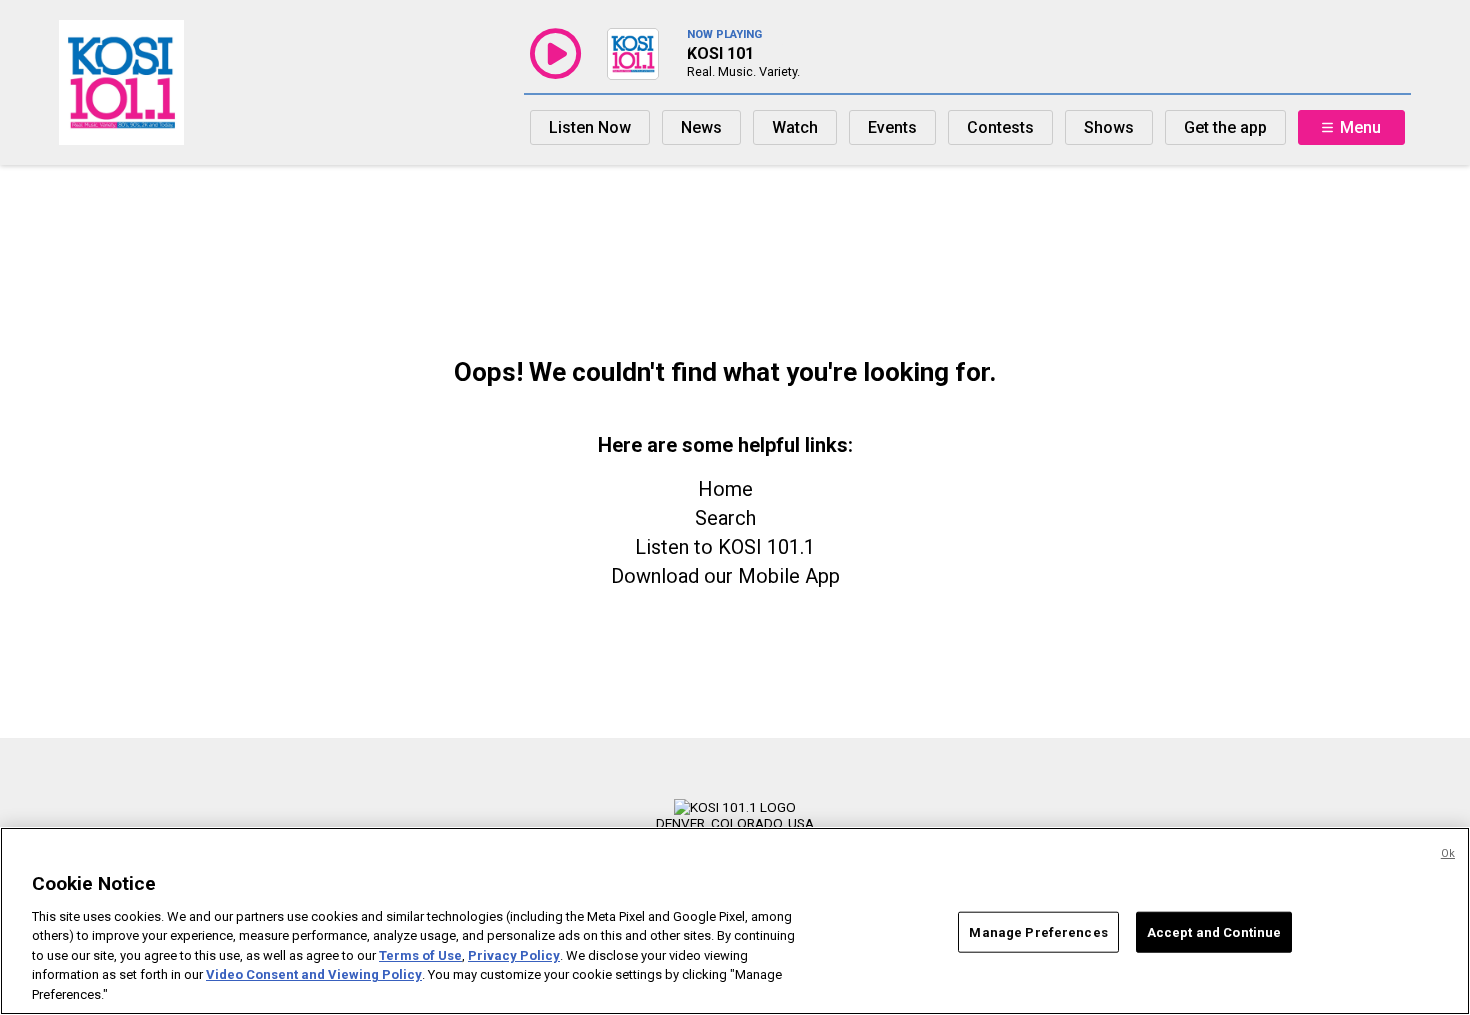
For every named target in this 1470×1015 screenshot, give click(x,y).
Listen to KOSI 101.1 (725, 547)
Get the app (1225, 127)
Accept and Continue (1214, 931)
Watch (795, 127)
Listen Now (590, 127)
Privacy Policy (514, 955)
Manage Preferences (1038, 931)
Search (725, 518)
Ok (1448, 853)
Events (892, 127)
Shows (1109, 127)
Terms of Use (420, 955)
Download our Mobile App (725, 576)
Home (725, 489)
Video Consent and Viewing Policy (314, 975)
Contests (1000, 127)
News (701, 127)
